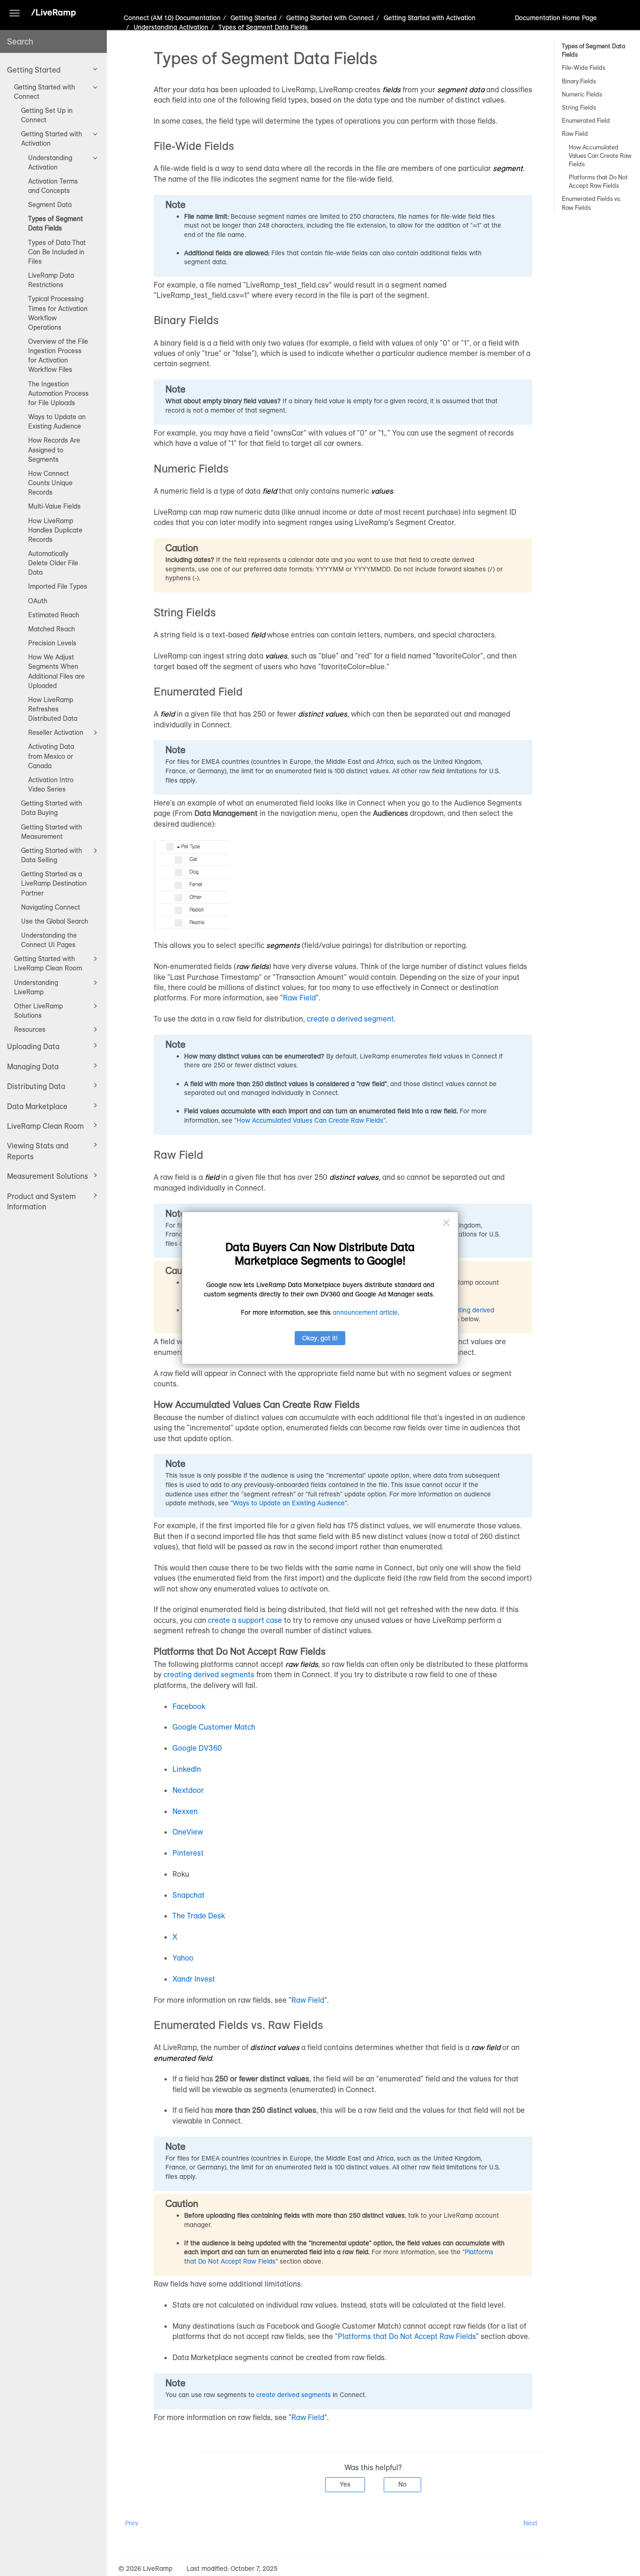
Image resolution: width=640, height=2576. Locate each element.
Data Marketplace (37, 1106)
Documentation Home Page (556, 18)
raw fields (253, 966)
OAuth (38, 601)
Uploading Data (33, 1046)
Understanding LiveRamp (36, 987)
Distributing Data (36, 1086)
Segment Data (50, 205)
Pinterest (188, 1853)
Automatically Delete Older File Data (53, 563)
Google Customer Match (214, 1727)
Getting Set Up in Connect (47, 115)
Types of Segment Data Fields (56, 223)
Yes (345, 2484)
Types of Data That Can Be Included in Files (57, 252)
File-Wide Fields (584, 67)
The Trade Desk (199, 1916)
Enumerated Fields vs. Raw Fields (592, 203)
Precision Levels (52, 643)
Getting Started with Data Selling (52, 855)
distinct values (323, 714)
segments (283, 945)
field (270, 491)
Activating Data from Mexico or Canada (51, 756)
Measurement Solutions (48, 1176)
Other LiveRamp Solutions (38, 1011)
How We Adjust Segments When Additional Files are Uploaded (56, 671)
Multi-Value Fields (54, 506)
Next (530, 2523)
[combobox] (53, 41)
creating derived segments (209, 1674)
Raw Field (575, 133)
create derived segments (294, 2395)
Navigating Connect (51, 907)
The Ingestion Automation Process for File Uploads (58, 393)
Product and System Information (41, 1201)
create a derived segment (350, 1019)
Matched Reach (52, 629)
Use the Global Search (55, 921)
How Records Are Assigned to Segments (54, 450)
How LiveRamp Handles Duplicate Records (55, 530)
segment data (461, 89)
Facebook (189, 1706)
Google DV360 (197, 1748)
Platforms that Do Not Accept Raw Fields (598, 181)
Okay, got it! (320, 1338)
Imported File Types (58, 586)
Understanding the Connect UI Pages (49, 940)
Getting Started (34, 70)
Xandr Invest (194, 1979)
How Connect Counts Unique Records (50, 483)
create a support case (245, 1620)
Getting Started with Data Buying (52, 808)
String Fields (579, 107)
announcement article (365, 1312)
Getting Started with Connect (45, 92)
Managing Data (33, 1066)
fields (391, 89)
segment (508, 168)
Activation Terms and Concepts (53, 186)
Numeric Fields (582, 94)
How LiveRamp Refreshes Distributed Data (53, 709)
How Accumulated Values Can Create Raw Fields (600, 155)
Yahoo (183, 1958)
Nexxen (185, 1811)
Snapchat (189, 1895)
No (402, 2484)
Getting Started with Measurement (52, 832)
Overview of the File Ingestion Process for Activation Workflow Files (58, 355)
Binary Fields (579, 81)
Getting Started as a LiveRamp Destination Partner (54, 883)
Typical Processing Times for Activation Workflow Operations (58, 313)
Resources (30, 1029)
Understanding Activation (50, 163)
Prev (132, 2523)
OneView (188, 1832)
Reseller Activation (56, 733)
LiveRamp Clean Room (45, 1126)
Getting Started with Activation (52, 139)
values (382, 491)
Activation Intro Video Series (51, 785)
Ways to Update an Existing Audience (57, 422)
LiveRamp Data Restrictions (51, 280)
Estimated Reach (54, 615)
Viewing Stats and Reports (38, 1151)
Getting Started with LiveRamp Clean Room (48, 963)
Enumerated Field (586, 120)
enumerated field (183, 2058)
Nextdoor (188, 1790)
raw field (485, 2047)
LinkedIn (187, 1769)
